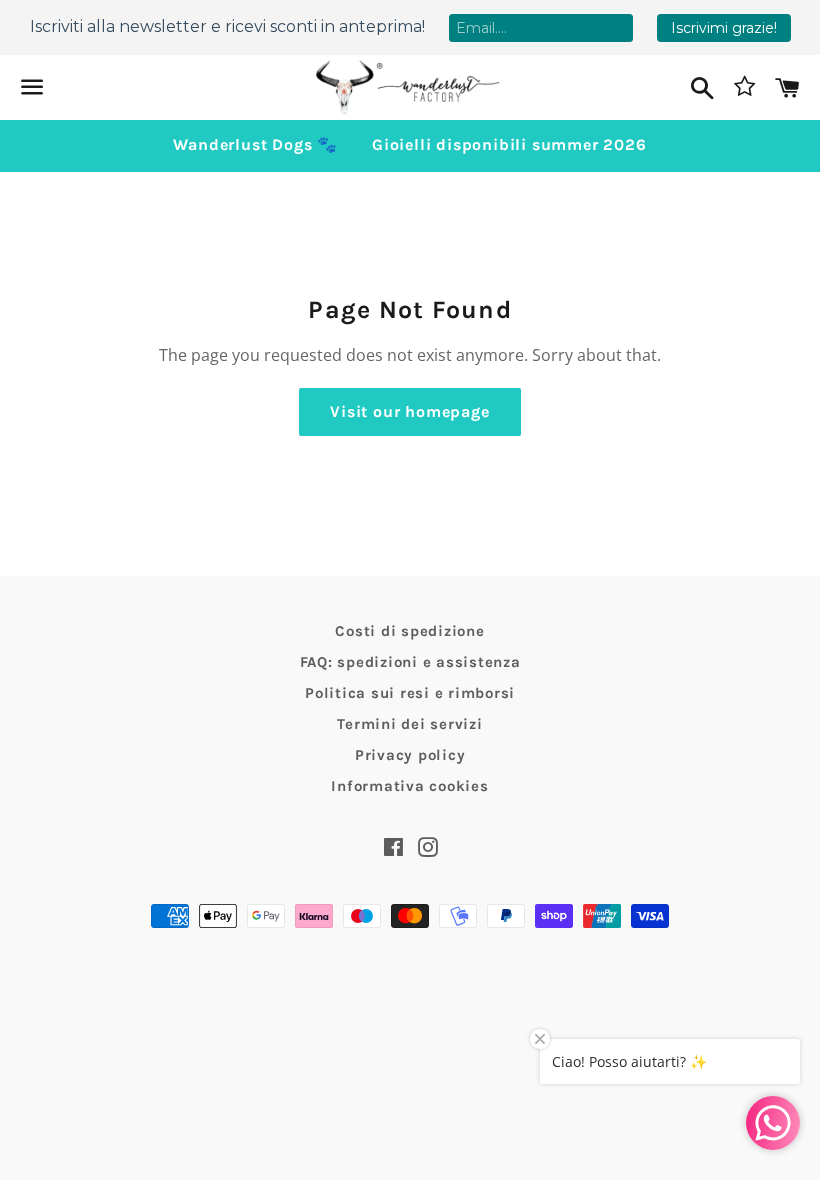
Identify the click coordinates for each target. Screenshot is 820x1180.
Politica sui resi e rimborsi (410, 693)
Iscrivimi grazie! (724, 28)
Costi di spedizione (409, 631)
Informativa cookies (409, 786)
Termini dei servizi (409, 724)
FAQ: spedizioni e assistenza (410, 662)
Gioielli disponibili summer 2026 (509, 144)
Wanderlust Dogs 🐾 (255, 144)
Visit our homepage (409, 411)
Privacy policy (410, 755)
